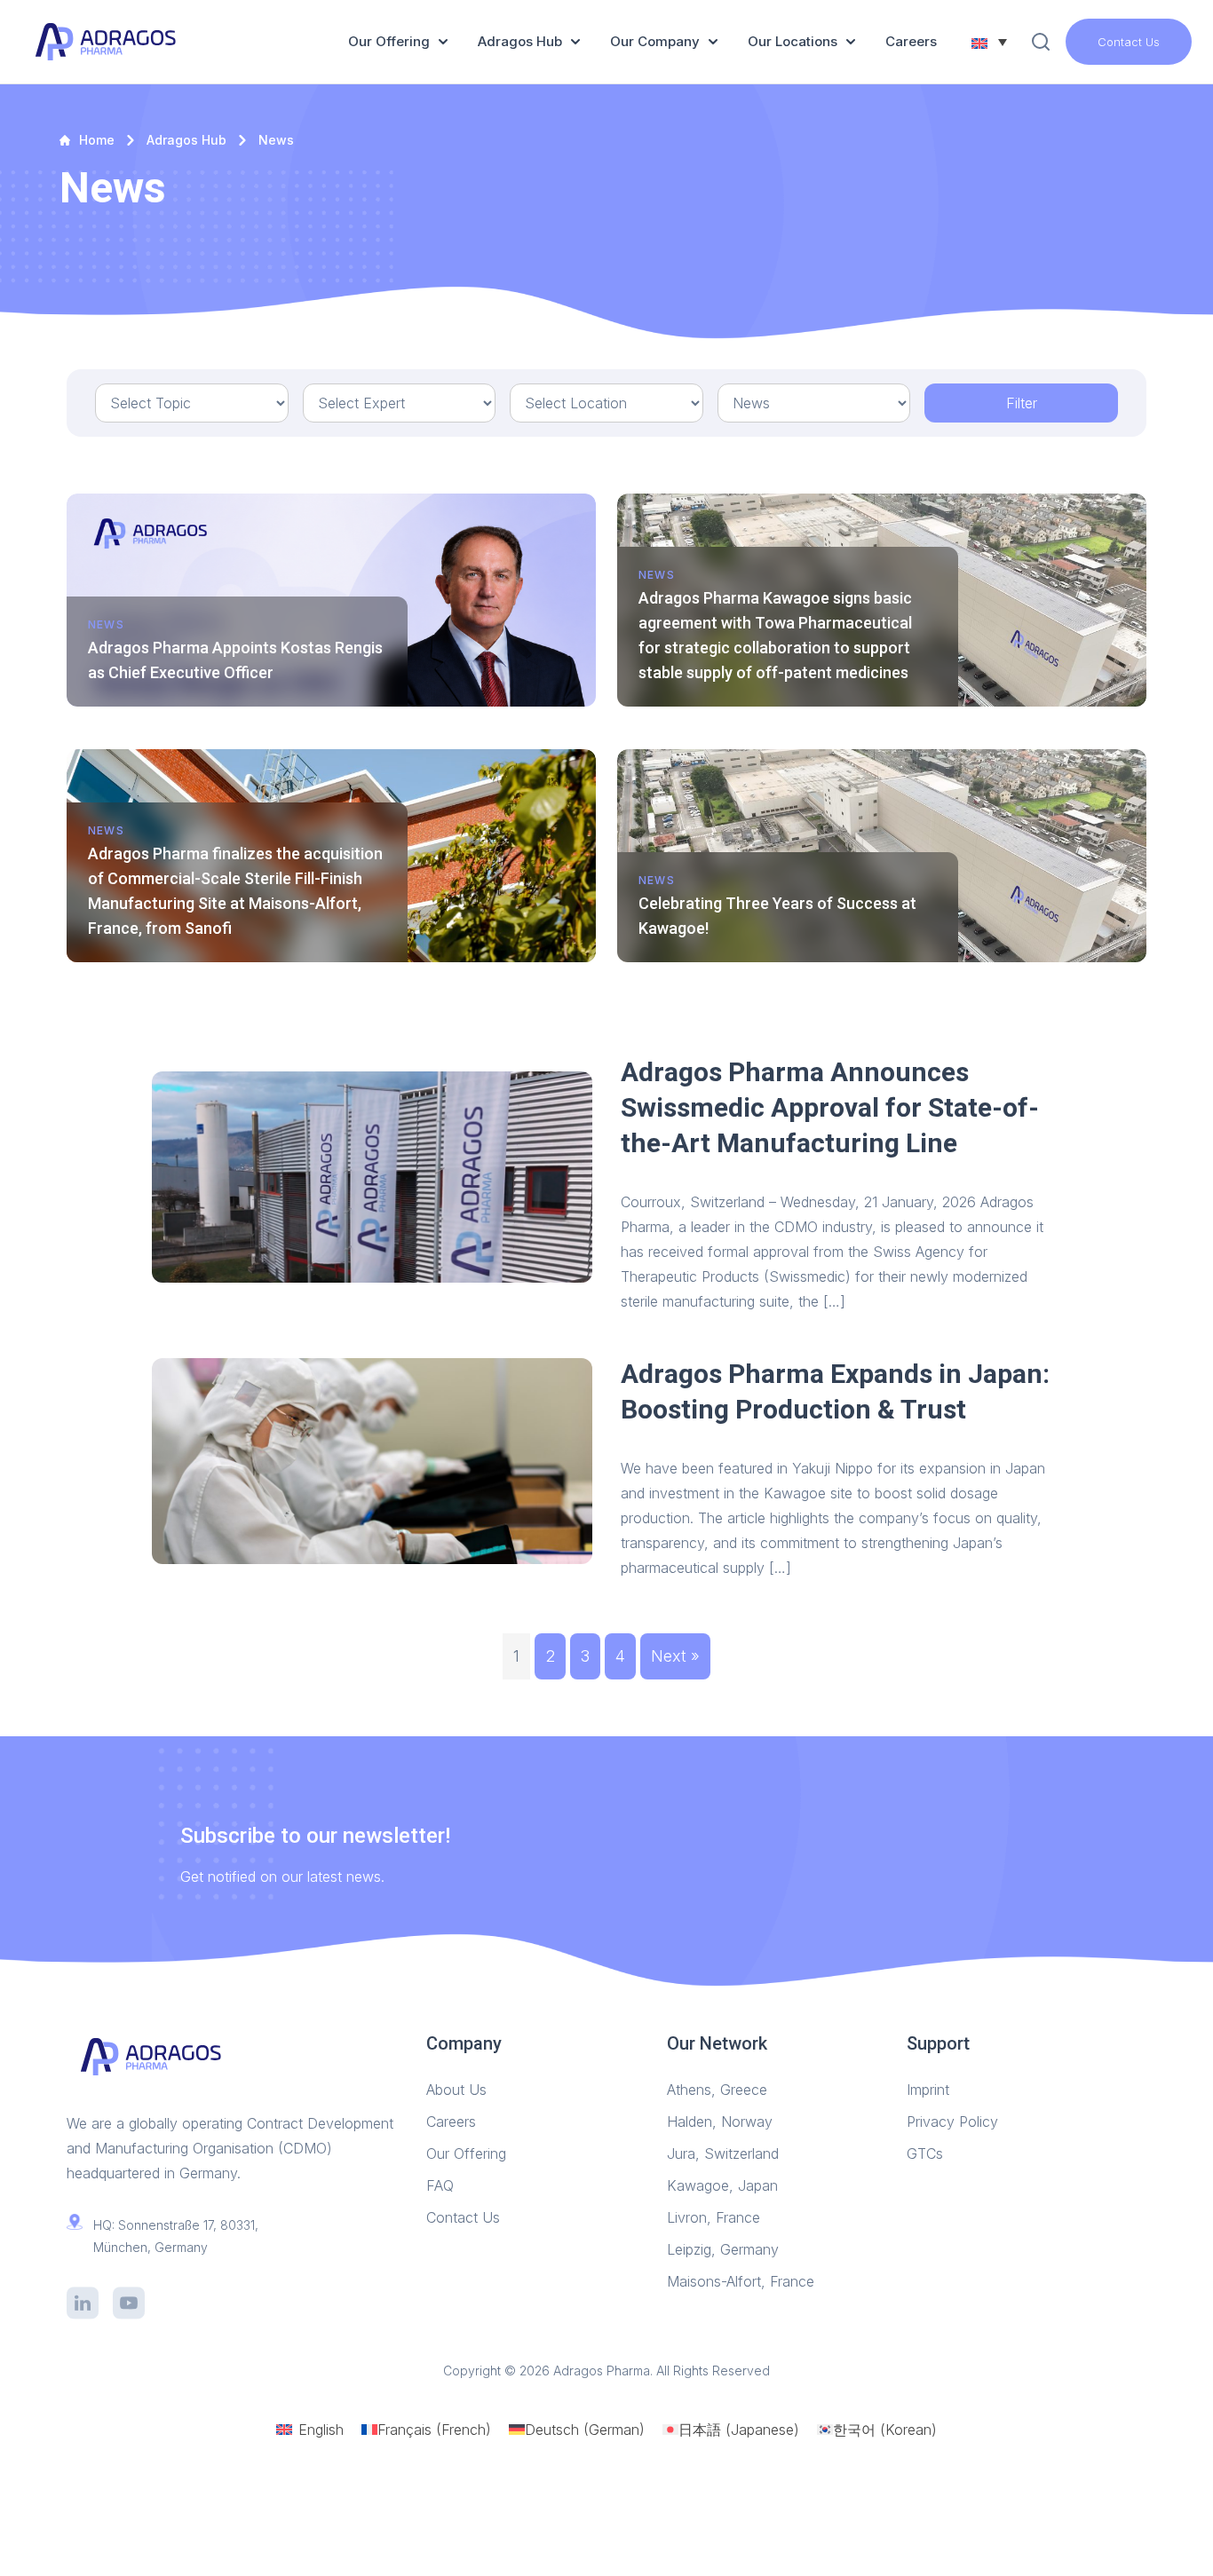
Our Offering (389, 41)
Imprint (928, 2090)
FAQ (440, 2185)
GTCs (925, 2153)
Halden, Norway (720, 2122)
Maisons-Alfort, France (741, 2281)
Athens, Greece (717, 2090)
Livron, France (714, 2217)
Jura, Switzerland (723, 2153)
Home (97, 140)
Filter (1022, 403)
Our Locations (793, 41)
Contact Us (1129, 42)
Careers (911, 41)
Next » (675, 1656)
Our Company (655, 41)
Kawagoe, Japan (722, 2185)
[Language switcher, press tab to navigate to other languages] (989, 42)
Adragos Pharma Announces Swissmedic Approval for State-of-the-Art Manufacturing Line (830, 1107)
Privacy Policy (952, 2122)
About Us (456, 2090)
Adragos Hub (520, 41)
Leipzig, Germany (723, 2249)
